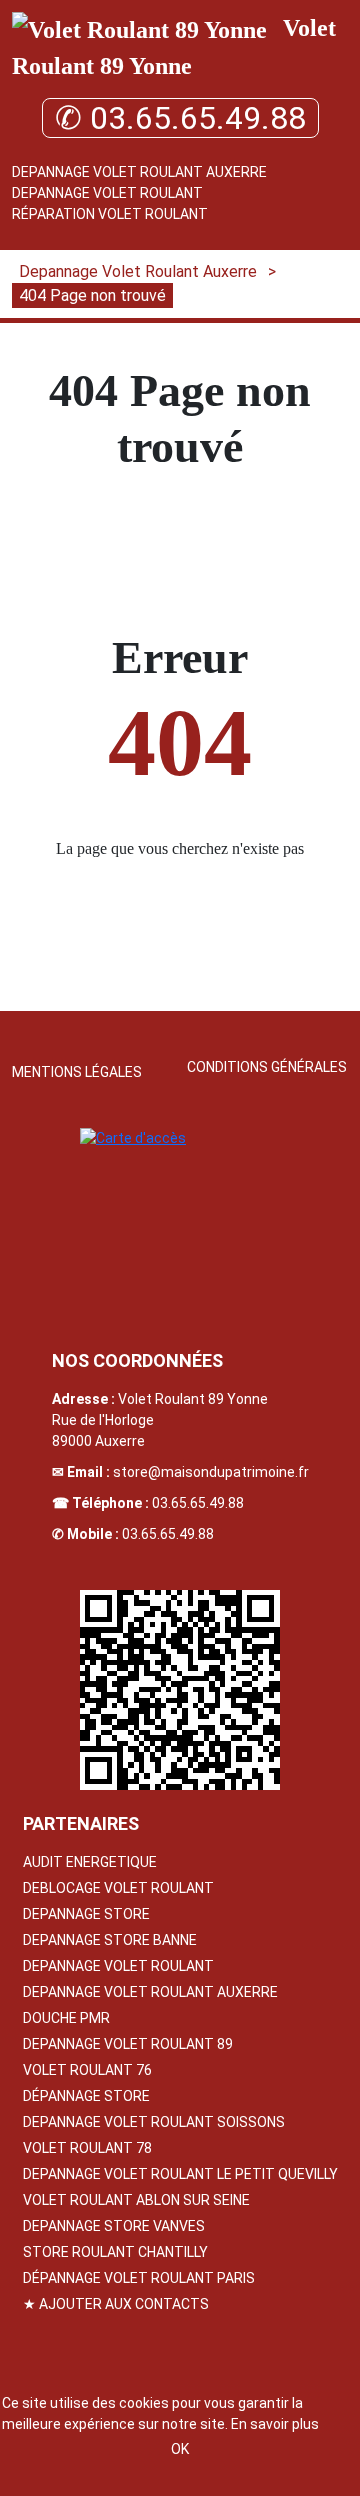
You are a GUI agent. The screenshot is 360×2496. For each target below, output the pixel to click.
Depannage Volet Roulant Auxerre (139, 172)
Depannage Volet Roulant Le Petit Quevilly (180, 2174)
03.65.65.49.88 (198, 1503)
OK (180, 2449)
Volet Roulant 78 (87, 2148)
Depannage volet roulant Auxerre (150, 1992)
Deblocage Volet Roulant (118, 1888)
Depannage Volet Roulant (107, 193)
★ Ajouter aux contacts (116, 2304)
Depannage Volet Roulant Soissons (154, 2122)
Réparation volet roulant (110, 214)
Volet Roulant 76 (87, 2070)
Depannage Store (86, 1914)
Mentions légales (77, 1072)
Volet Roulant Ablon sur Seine (136, 2200)
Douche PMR (66, 2018)
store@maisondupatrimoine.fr (211, 1472)
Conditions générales (267, 1067)
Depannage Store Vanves (114, 2226)
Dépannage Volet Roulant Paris (139, 2278)
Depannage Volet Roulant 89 (128, 2044)
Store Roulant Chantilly (115, 2252)
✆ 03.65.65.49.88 (180, 118)
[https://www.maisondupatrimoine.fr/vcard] (180, 1690)
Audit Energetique (90, 1862)
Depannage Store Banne (110, 1940)
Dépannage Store (86, 2096)
